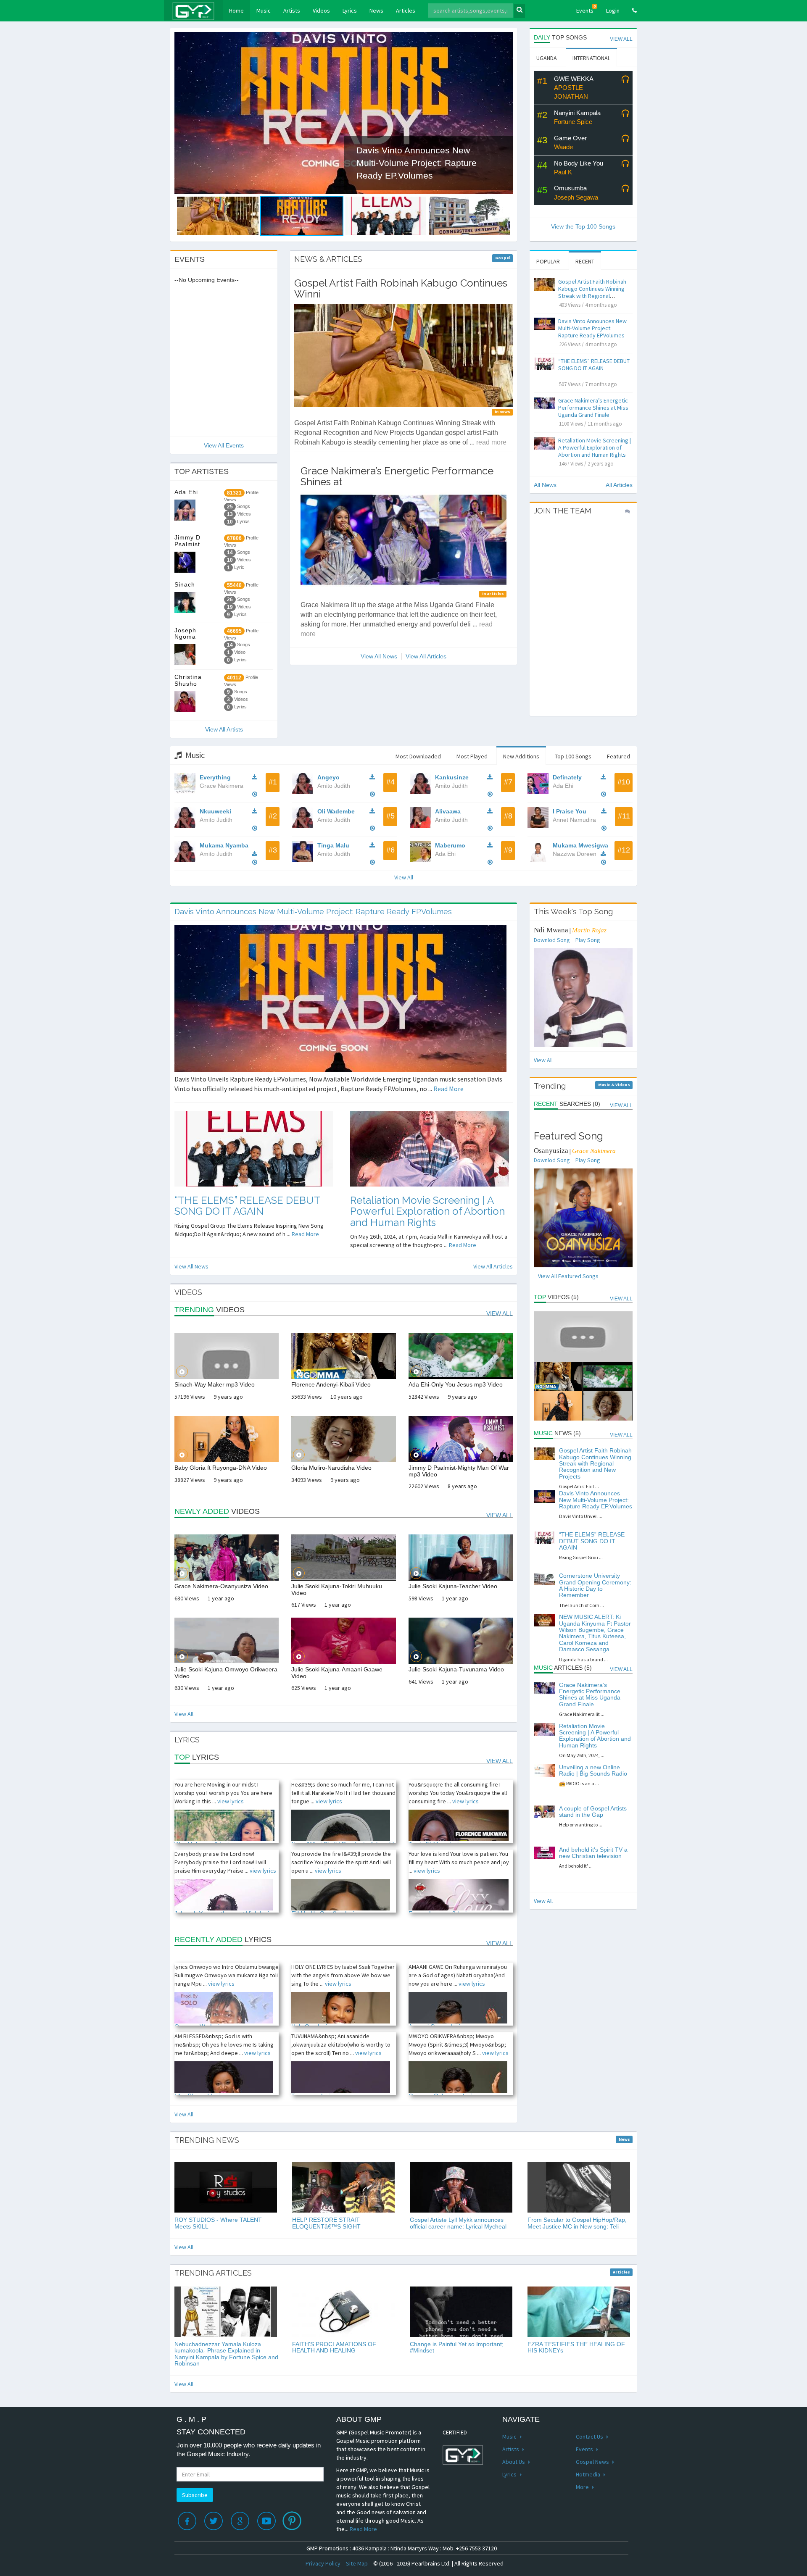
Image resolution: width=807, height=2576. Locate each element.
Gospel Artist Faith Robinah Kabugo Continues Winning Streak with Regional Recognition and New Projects (592, 296)
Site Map (357, 2563)
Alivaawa (448, 811)
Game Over (570, 138)
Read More (448, 1089)
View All (404, 877)
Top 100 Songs (573, 756)
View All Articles (426, 656)
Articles (406, 11)
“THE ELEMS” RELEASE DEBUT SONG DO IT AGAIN (594, 364)
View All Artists (224, 729)
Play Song (588, 940)
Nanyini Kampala (577, 113)
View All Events (224, 445)
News (376, 11)
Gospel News (593, 2462)
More (583, 2487)
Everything (215, 777)
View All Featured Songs (568, 1276)
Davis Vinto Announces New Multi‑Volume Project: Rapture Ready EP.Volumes (592, 328)
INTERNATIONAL (591, 58)
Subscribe (195, 2495)
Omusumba (570, 188)
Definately (567, 777)
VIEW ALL (621, 39)
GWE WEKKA (574, 79)
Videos (321, 11)
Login (613, 11)
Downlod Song (552, 940)
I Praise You (570, 811)
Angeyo (328, 777)
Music (264, 11)
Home (240, 10)
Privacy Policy (323, 2563)
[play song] (625, 80)
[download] (257, 777)
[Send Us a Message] (628, 511)
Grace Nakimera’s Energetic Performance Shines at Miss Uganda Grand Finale (593, 408)
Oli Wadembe (336, 811)
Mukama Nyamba (224, 845)
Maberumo (450, 845)
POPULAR (548, 261)
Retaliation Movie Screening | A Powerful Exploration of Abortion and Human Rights (595, 447)
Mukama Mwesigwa (580, 845)
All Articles (619, 485)
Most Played (472, 756)
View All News (379, 656)
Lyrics (350, 11)
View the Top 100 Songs (583, 226)
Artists (292, 11)
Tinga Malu (333, 845)
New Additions (521, 756)
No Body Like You (579, 163)
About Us (514, 2462)
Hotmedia (589, 2474)
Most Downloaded (418, 756)
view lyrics (231, 1801)
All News (545, 485)
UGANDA (547, 58)
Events (586, 9)
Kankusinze (452, 777)
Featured (618, 756)
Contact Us (590, 2437)
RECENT (585, 261)
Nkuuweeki (215, 811)
